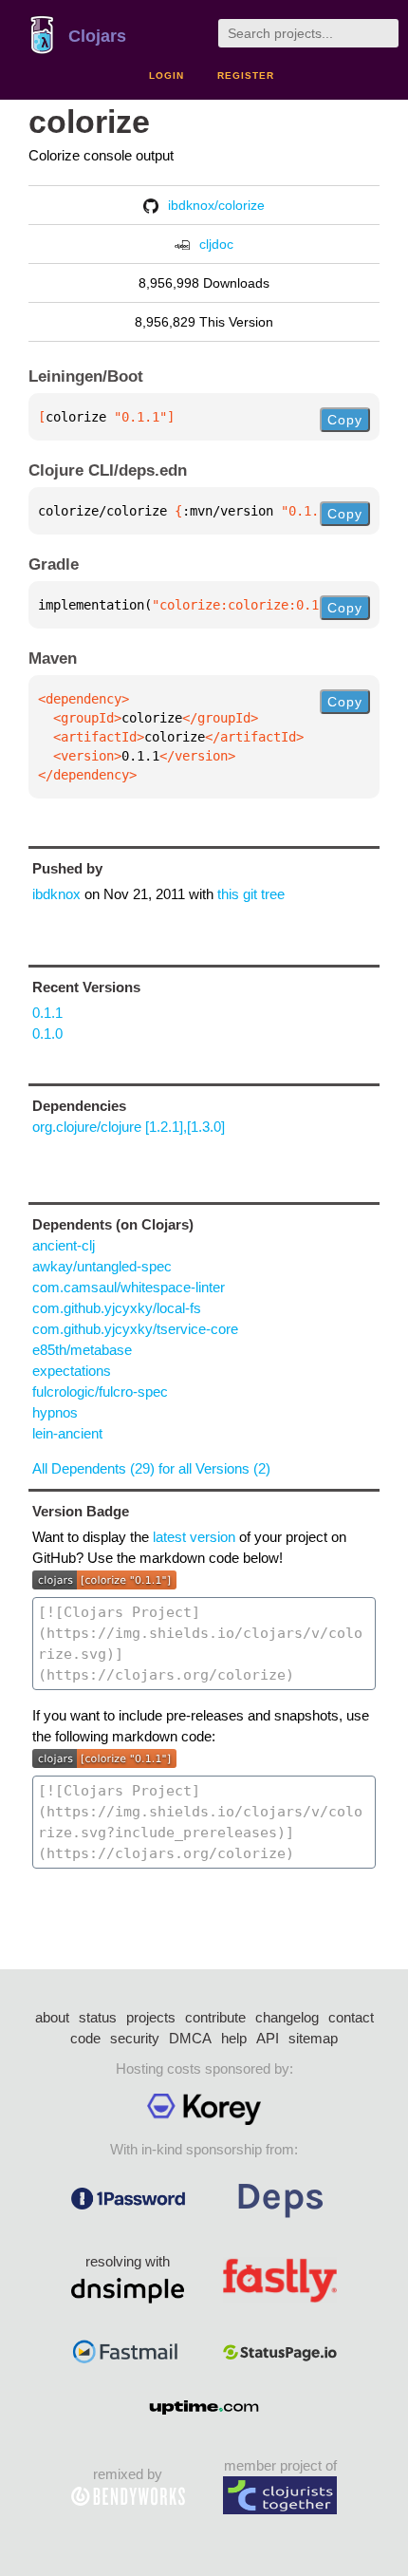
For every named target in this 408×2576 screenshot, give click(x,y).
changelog (287, 2017)
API (268, 2038)
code (85, 2038)
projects (151, 2017)
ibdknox (56, 894)
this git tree (251, 894)
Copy (345, 420)
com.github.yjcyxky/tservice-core (135, 1329)
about (52, 2017)
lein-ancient (67, 1433)
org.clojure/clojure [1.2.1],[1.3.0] (129, 1127)
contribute (215, 2017)
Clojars (97, 36)
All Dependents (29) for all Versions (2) (151, 1468)
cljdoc (216, 244)
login (167, 75)
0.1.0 (47, 1034)
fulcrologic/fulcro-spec (100, 1391)
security (135, 2038)
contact (351, 2017)
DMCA (190, 2038)
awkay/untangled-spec (102, 1266)
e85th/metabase (82, 1350)
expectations (72, 1371)
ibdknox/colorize (216, 205)
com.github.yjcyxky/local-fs (117, 1308)
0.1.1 (47, 1013)
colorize (89, 122)
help (234, 2038)
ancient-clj (64, 1245)
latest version (194, 1537)
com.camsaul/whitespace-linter (129, 1287)
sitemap (313, 2038)
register (246, 75)
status (98, 2017)
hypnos (55, 1412)
